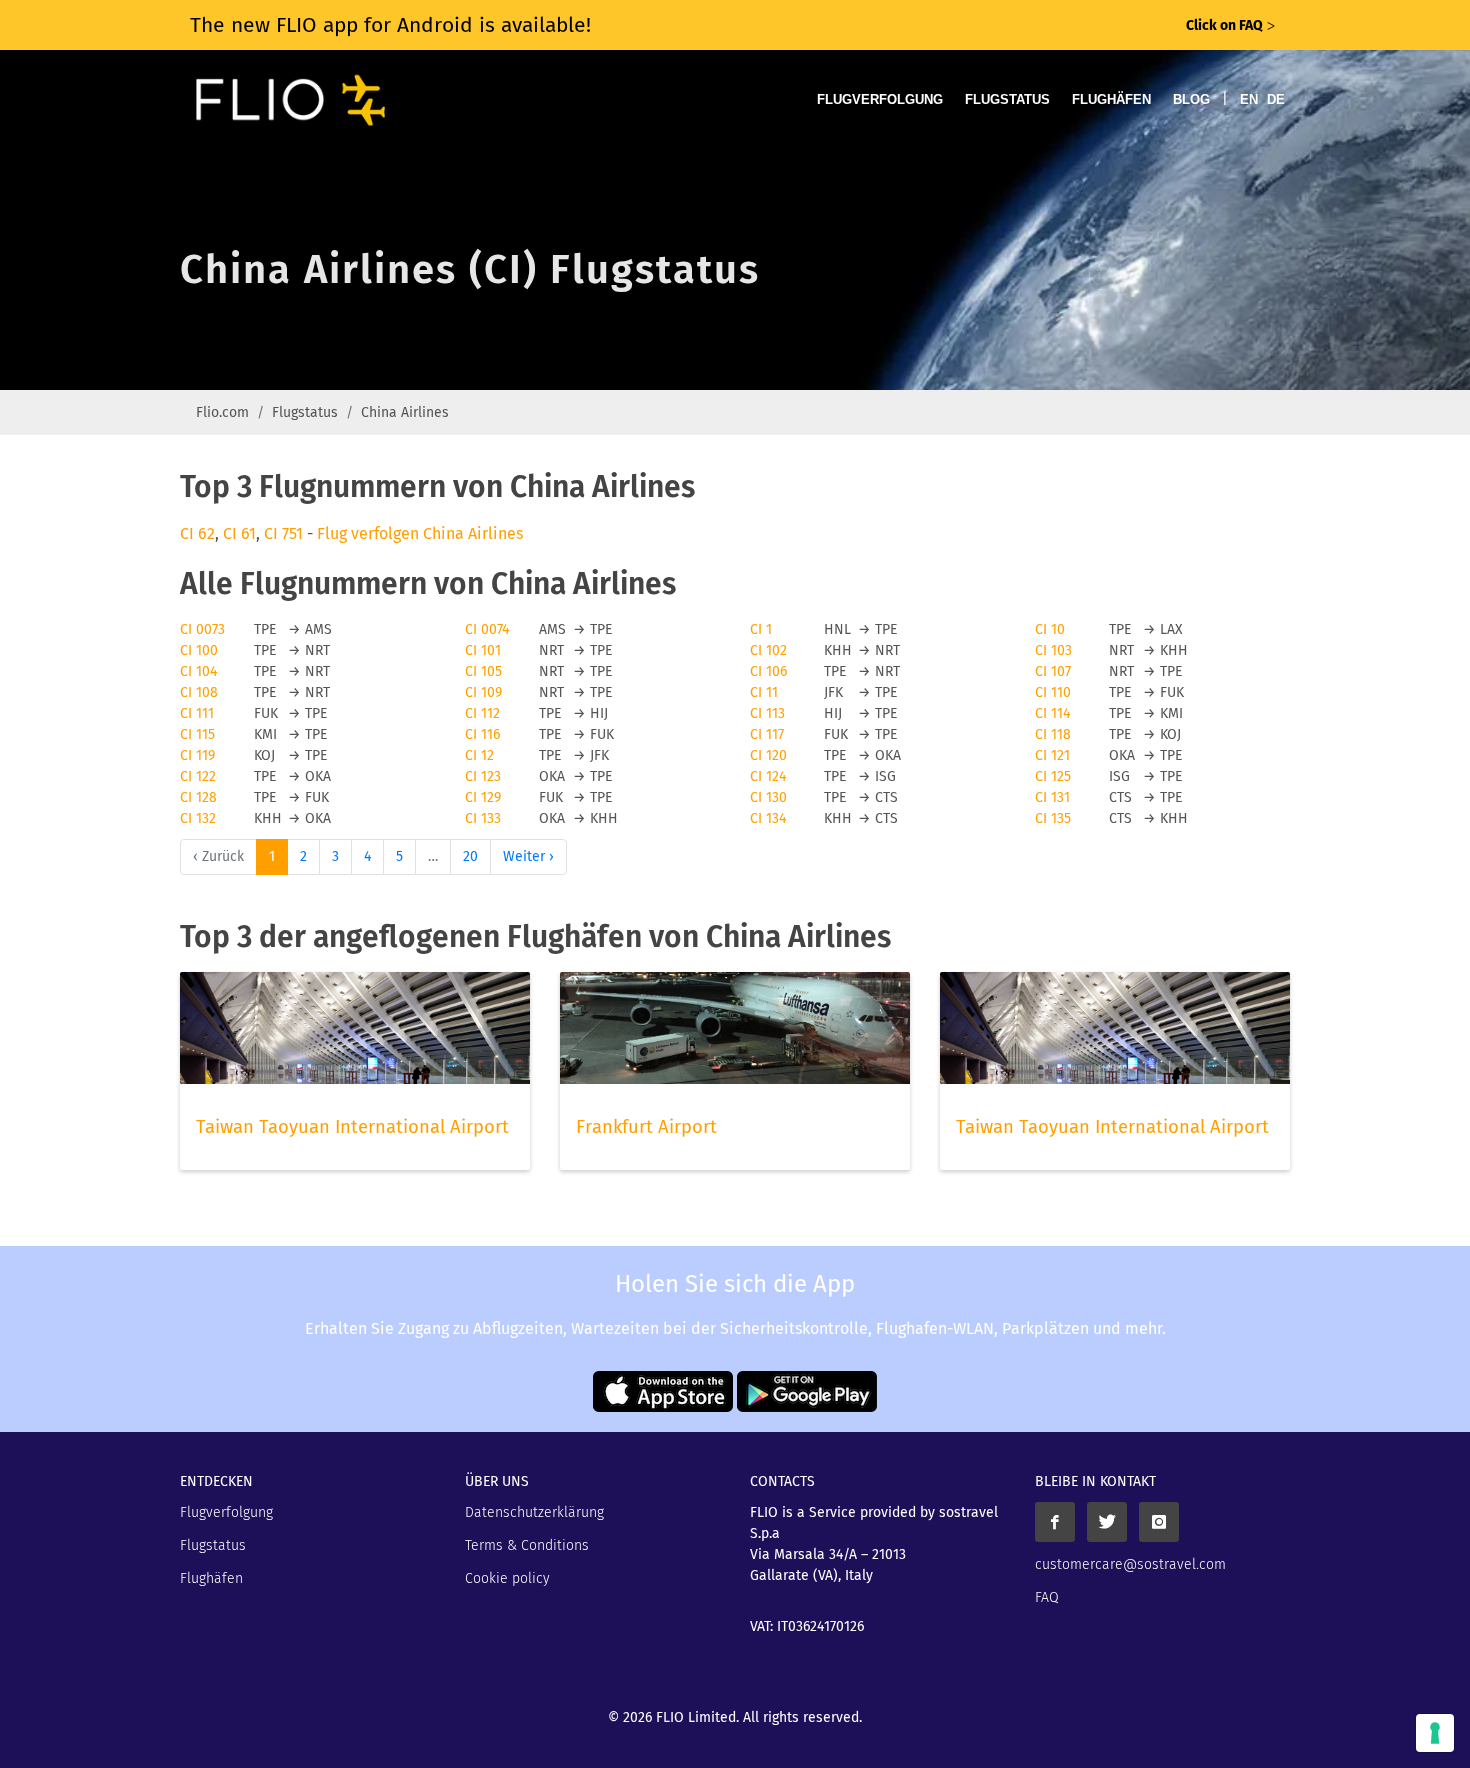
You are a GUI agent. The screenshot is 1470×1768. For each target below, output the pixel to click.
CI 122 (198, 776)
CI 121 (1052, 755)
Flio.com (222, 412)
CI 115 (197, 734)
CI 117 (767, 734)
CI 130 (768, 797)
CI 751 (283, 533)
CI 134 (768, 818)
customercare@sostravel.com (1130, 1564)
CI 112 (482, 713)
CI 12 (479, 755)
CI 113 (767, 713)
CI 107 (1053, 671)
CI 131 (1052, 797)
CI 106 (768, 671)
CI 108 (199, 692)
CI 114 (1052, 713)
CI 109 (483, 692)
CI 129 (483, 797)
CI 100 (199, 650)
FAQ (1047, 1597)
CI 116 (482, 734)
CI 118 (1053, 734)
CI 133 (483, 818)
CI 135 (1053, 818)
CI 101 (483, 650)
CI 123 (483, 776)
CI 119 (197, 755)
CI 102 (768, 650)
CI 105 (483, 671)
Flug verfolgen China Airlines (420, 533)
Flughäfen (1111, 99)
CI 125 (1053, 776)
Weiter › (528, 856)
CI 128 (198, 797)
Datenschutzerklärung (534, 1512)
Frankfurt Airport (646, 1127)
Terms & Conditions (527, 1545)
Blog (1191, 99)
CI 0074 (487, 629)
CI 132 (198, 818)
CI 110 (1053, 692)
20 (470, 856)
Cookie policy (507, 1578)
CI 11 (764, 692)
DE (1276, 99)
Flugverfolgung (880, 99)
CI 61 (239, 533)
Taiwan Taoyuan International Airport (352, 1127)
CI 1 (761, 629)
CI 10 (1050, 629)
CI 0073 (202, 629)
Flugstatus (1007, 99)
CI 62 (197, 533)
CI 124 (768, 776)
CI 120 (768, 755)
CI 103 (1053, 650)
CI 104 (198, 671)
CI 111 (197, 713)
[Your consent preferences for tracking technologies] (1435, 1733)
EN (1249, 99)
